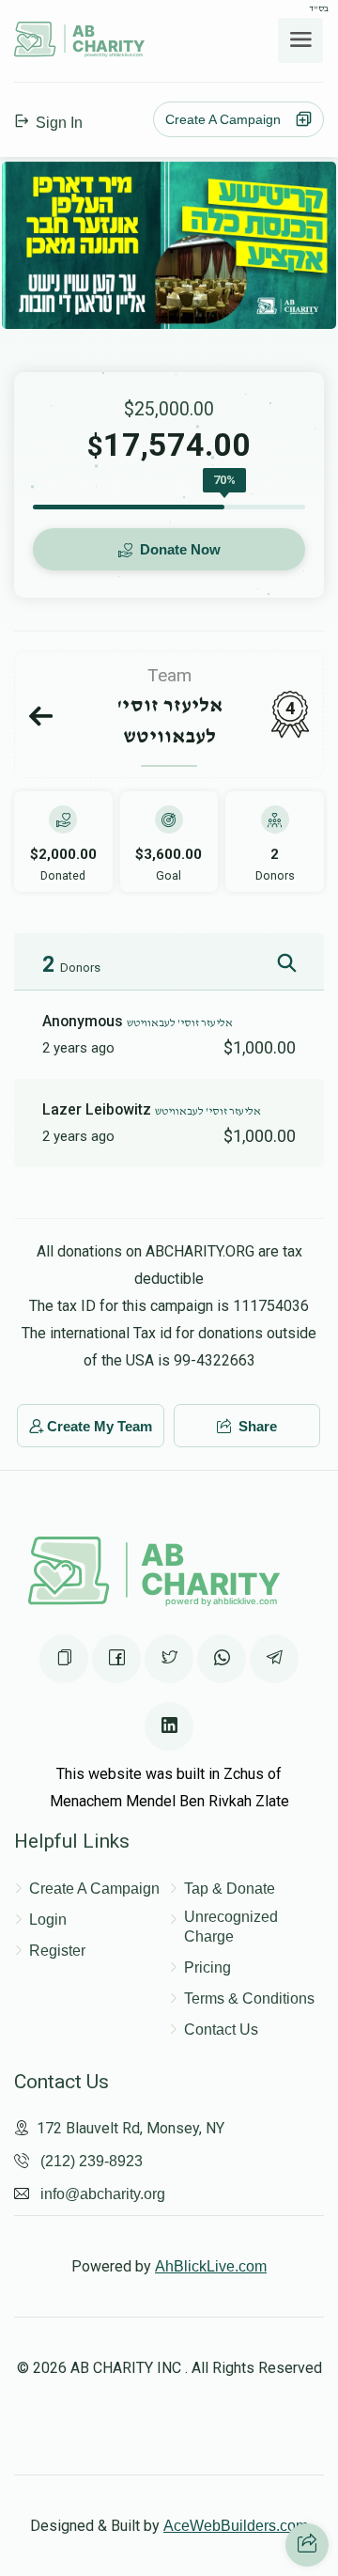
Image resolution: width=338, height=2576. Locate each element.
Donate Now (178, 549)
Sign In (57, 123)
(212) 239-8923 (92, 2161)
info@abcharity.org (103, 2194)
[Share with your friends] (307, 2545)
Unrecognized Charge (231, 1927)
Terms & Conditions (249, 1998)
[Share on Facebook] (116, 1659)
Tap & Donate (230, 1889)
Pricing (207, 1967)
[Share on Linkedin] (169, 1726)
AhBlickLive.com (211, 2266)
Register (57, 1951)
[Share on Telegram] (274, 1659)
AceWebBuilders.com (236, 2526)
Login (48, 1920)
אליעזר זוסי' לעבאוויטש (180, 1023)
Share (256, 1426)
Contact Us (221, 2030)
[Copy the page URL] (64, 1659)
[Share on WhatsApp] (222, 1659)
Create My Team (100, 1426)
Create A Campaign (229, 119)
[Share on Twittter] (169, 1659)
